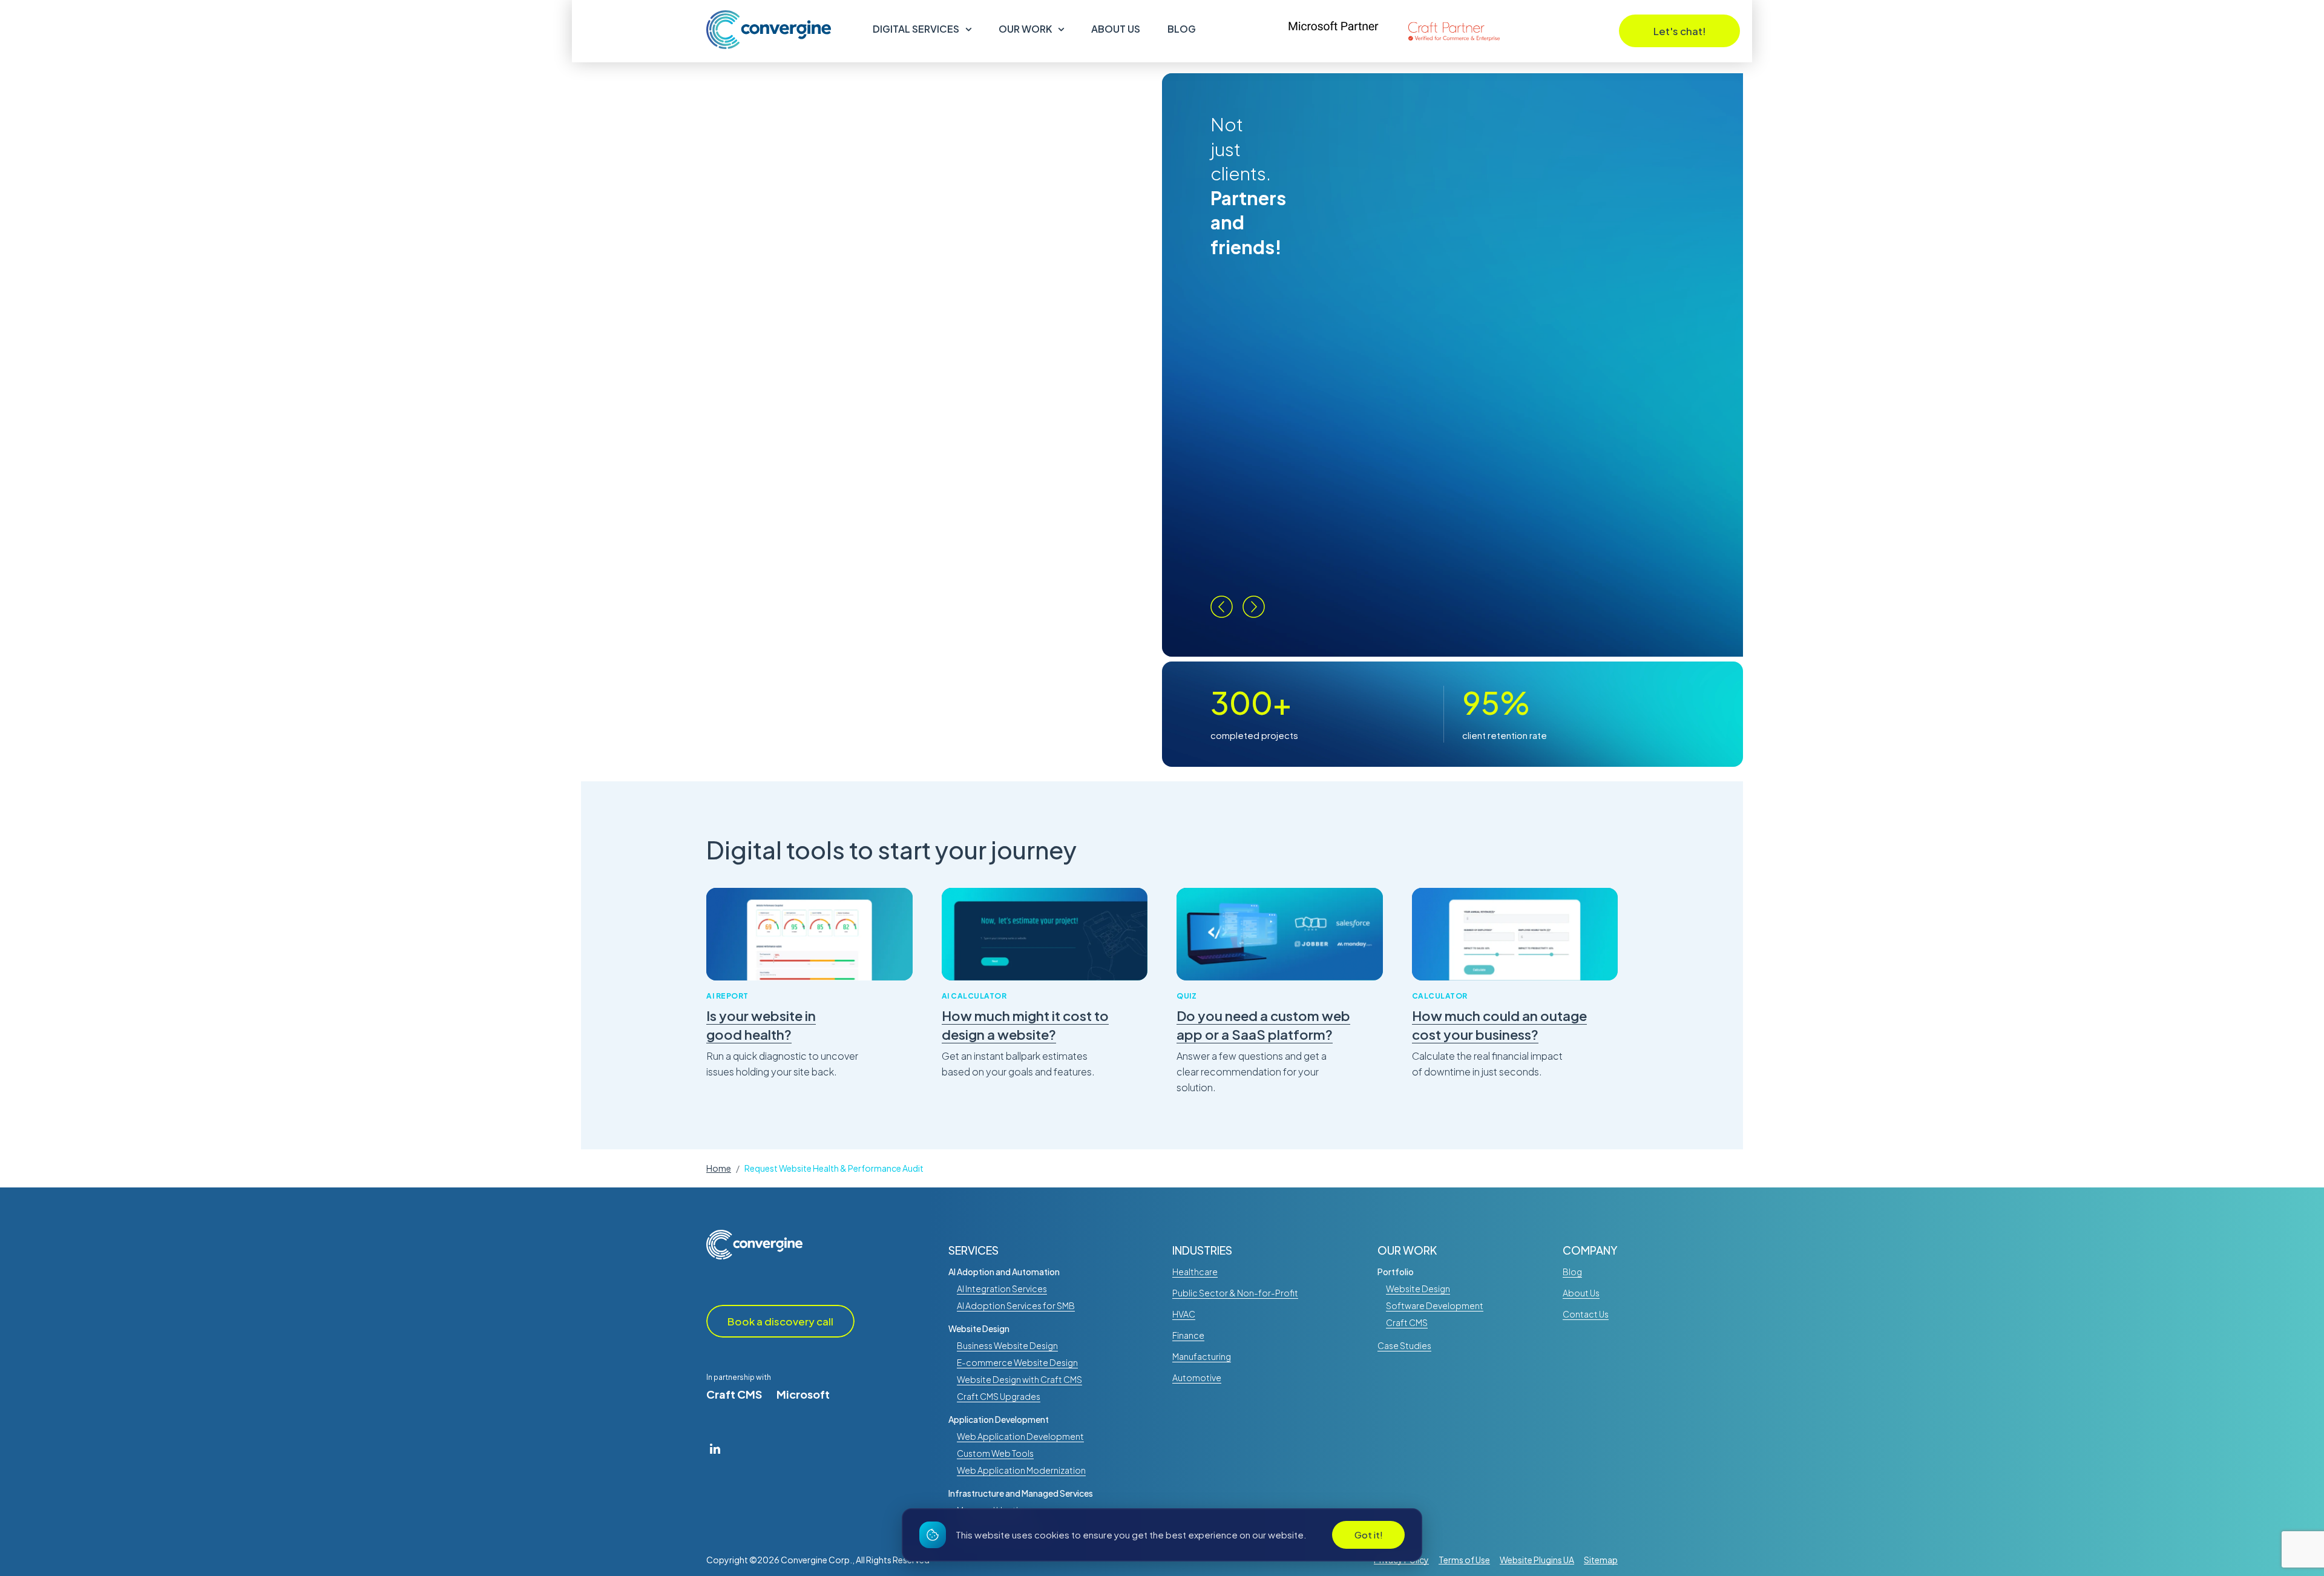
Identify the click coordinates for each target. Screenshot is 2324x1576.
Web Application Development (1020, 1436)
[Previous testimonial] (1222, 607)
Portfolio (1396, 1272)
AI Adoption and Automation (1004, 1272)
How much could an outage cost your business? (1499, 1025)
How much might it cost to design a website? (1025, 1025)
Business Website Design (1007, 1345)
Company (1590, 1250)
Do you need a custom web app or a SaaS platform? (1263, 1025)
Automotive (1197, 1377)
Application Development (999, 1419)
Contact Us (1586, 1314)
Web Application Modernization (1021, 1470)
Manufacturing (1202, 1356)
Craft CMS (734, 1394)
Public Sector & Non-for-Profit (1235, 1293)
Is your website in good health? (761, 1025)
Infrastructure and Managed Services (1021, 1493)
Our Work (1025, 29)
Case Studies (1404, 1345)
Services (973, 1250)
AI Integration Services (1002, 1289)
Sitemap (1601, 1560)
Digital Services (916, 29)
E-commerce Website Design (1017, 1362)
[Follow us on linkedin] (715, 1448)
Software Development (1435, 1305)
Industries (1202, 1250)
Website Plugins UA (1537, 1560)
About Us (1116, 29)
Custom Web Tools (995, 1453)
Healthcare (1195, 1272)
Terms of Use (1464, 1560)
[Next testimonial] (1254, 607)
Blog (1182, 29)
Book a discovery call (780, 1321)
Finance (1188, 1335)
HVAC (1184, 1314)
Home (719, 1168)
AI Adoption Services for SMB (1016, 1305)
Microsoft (803, 1394)
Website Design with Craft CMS (1019, 1379)
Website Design (979, 1328)
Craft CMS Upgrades (999, 1396)
